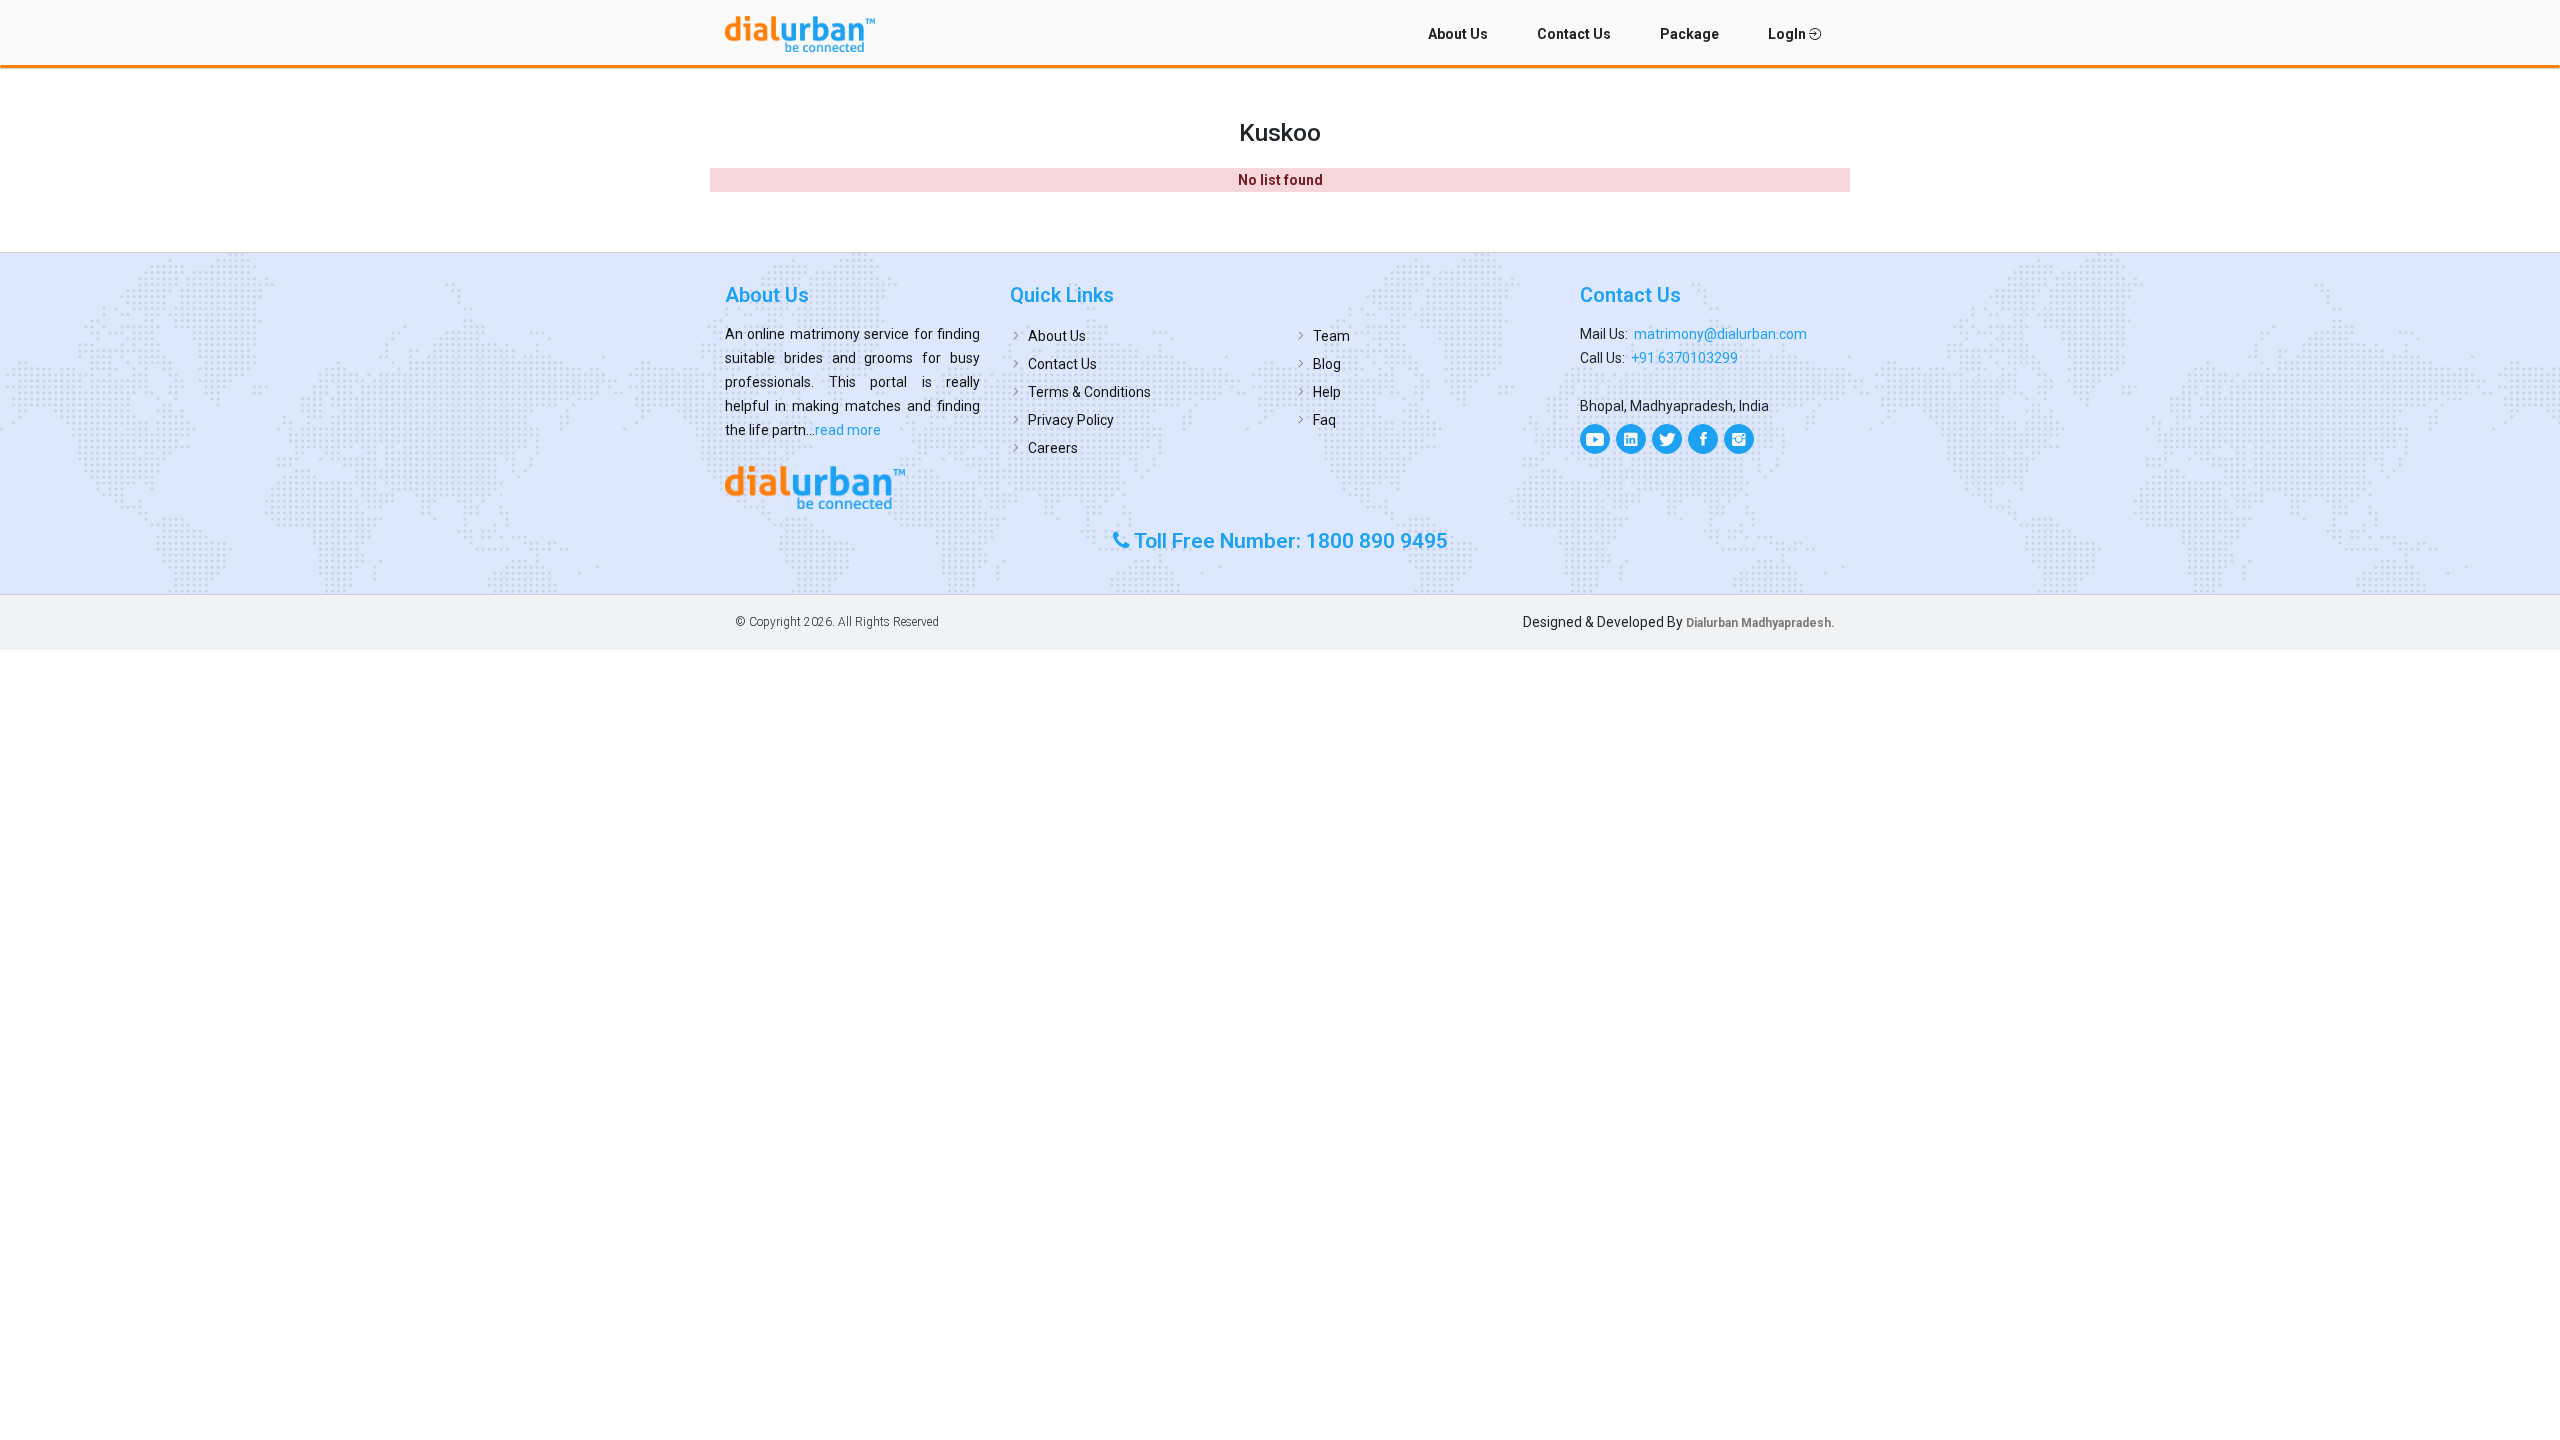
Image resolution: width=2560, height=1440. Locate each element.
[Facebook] (1703, 439)
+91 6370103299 (1684, 358)
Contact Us (1574, 34)
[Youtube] (1595, 439)
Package (1689, 34)
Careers (1053, 448)
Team (1331, 336)
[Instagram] (1739, 439)
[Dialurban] (800, 34)
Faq (1324, 420)
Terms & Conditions (1089, 392)
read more (848, 430)
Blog (1327, 364)
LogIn (1788, 34)
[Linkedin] (1631, 439)
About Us (1458, 34)
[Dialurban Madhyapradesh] (852, 487)
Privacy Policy (1071, 420)
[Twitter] (1667, 439)
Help (1327, 392)
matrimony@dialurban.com (1720, 334)
